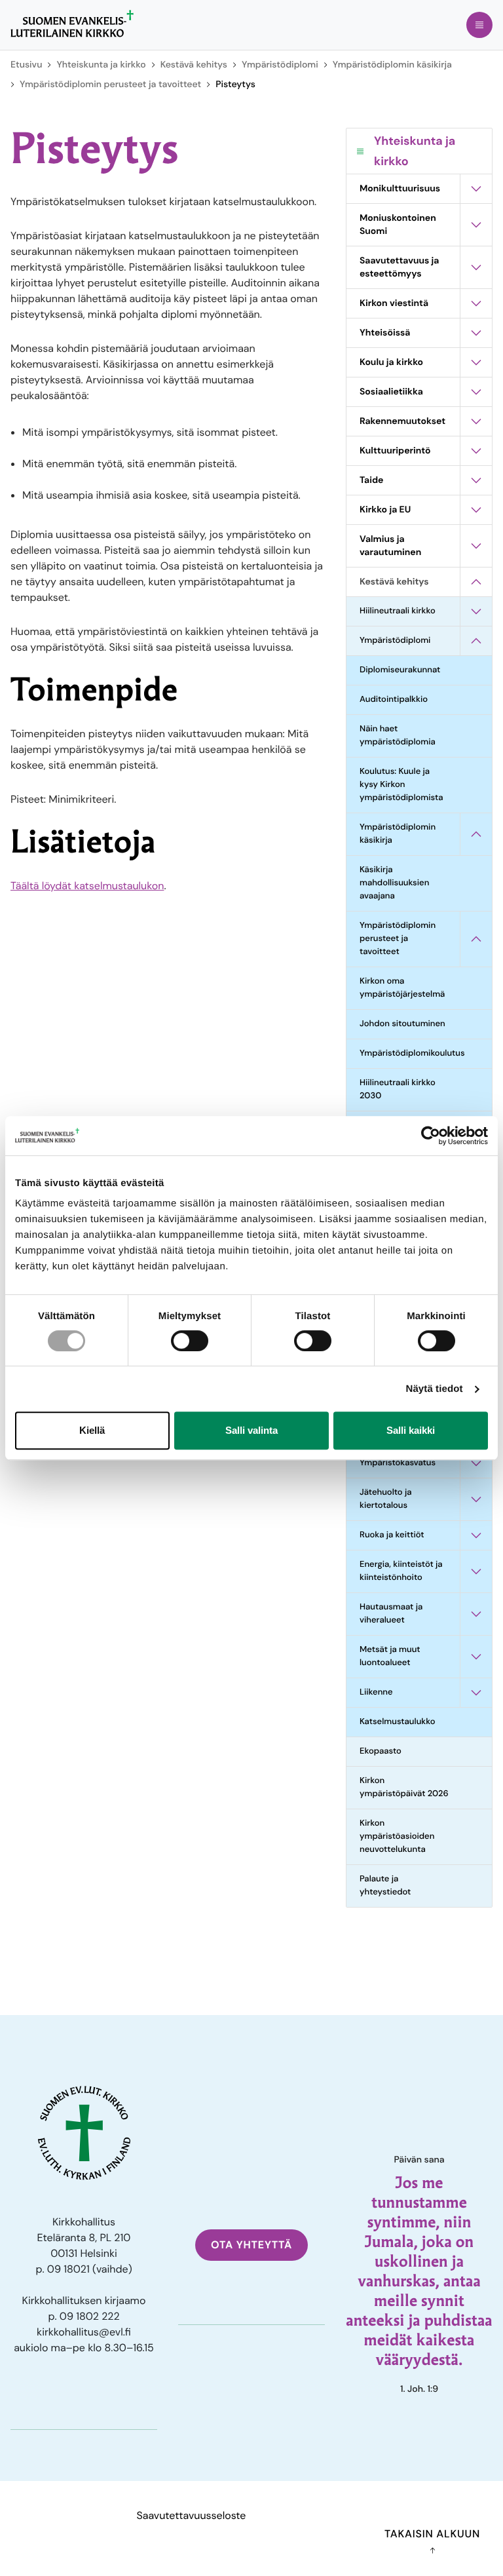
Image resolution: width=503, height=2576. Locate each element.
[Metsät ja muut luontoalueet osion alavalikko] (476, 1657)
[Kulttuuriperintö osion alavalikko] (476, 451)
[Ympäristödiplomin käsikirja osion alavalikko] (476, 834)
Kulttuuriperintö (395, 451)
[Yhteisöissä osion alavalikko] (476, 333)
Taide (371, 480)
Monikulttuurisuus (400, 189)
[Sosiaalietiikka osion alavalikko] (476, 392)
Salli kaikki (411, 1430)
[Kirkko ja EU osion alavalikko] (476, 510)
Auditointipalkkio (394, 700)
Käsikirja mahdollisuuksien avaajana (394, 883)
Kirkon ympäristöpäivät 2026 (404, 1787)
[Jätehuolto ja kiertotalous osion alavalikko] (476, 1499)
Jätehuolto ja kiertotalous (386, 1499)
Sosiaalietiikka (391, 392)
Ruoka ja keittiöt (392, 1535)
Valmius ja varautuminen (390, 546)
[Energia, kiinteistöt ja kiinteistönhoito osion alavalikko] (476, 1571)
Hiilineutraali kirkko (398, 611)
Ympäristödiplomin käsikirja (392, 65)
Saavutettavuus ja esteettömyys (399, 267)
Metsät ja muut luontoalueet (390, 1656)
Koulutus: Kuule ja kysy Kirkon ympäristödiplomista (401, 785)
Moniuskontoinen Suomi (398, 225)
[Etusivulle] (72, 24)
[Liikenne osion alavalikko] (476, 1693)
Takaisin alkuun (432, 2534)
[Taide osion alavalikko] (476, 480)
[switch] (190, 1341)
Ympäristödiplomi (280, 65)
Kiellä (92, 1430)
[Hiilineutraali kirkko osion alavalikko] (476, 611)
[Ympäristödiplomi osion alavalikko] (476, 641)
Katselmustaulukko (398, 1722)
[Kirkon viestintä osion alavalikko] (476, 303)
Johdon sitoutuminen (402, 1024)
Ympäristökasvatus (398, 1463)
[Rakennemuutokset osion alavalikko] (476, 421)
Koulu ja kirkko (391, 362)
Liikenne (376, 1692)
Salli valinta (251, 1430)
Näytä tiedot (435, 1389)
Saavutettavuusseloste (192, 2515)
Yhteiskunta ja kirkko (101, 65)
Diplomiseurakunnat (400, 670)
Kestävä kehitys (194, 65)
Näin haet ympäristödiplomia (398, 736)
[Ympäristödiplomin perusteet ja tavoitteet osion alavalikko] (476, 939)
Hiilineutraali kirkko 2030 (398, 1089)
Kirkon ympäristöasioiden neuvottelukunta (397, 1836)
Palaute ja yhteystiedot (385, 1886)
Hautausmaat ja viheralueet (391, 1614)
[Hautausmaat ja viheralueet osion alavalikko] (476, 1614)
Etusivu (26, 65)
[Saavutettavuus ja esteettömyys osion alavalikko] (476, 267)
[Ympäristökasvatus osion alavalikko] (476, 1463)
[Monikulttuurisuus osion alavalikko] (476, 189)
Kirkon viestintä (394, 303)
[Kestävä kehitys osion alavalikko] (476, 582)
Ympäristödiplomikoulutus (410, 1053)
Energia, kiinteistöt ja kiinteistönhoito (401, 1571)
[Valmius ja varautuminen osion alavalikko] (476, 546)
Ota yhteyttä (251, 2245)
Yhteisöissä (385, 333)
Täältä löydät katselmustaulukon (87, 886)
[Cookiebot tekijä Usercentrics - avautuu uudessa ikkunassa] (431, 1136)
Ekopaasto (381, 1751)
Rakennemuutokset (402, 421)
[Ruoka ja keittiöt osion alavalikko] (476, 1535)
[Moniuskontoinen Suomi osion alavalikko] (476, 225)
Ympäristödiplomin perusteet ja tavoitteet (110, 85)
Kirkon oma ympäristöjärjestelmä (402, 988)
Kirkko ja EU (385, 510)
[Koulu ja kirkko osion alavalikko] (476, 362)
